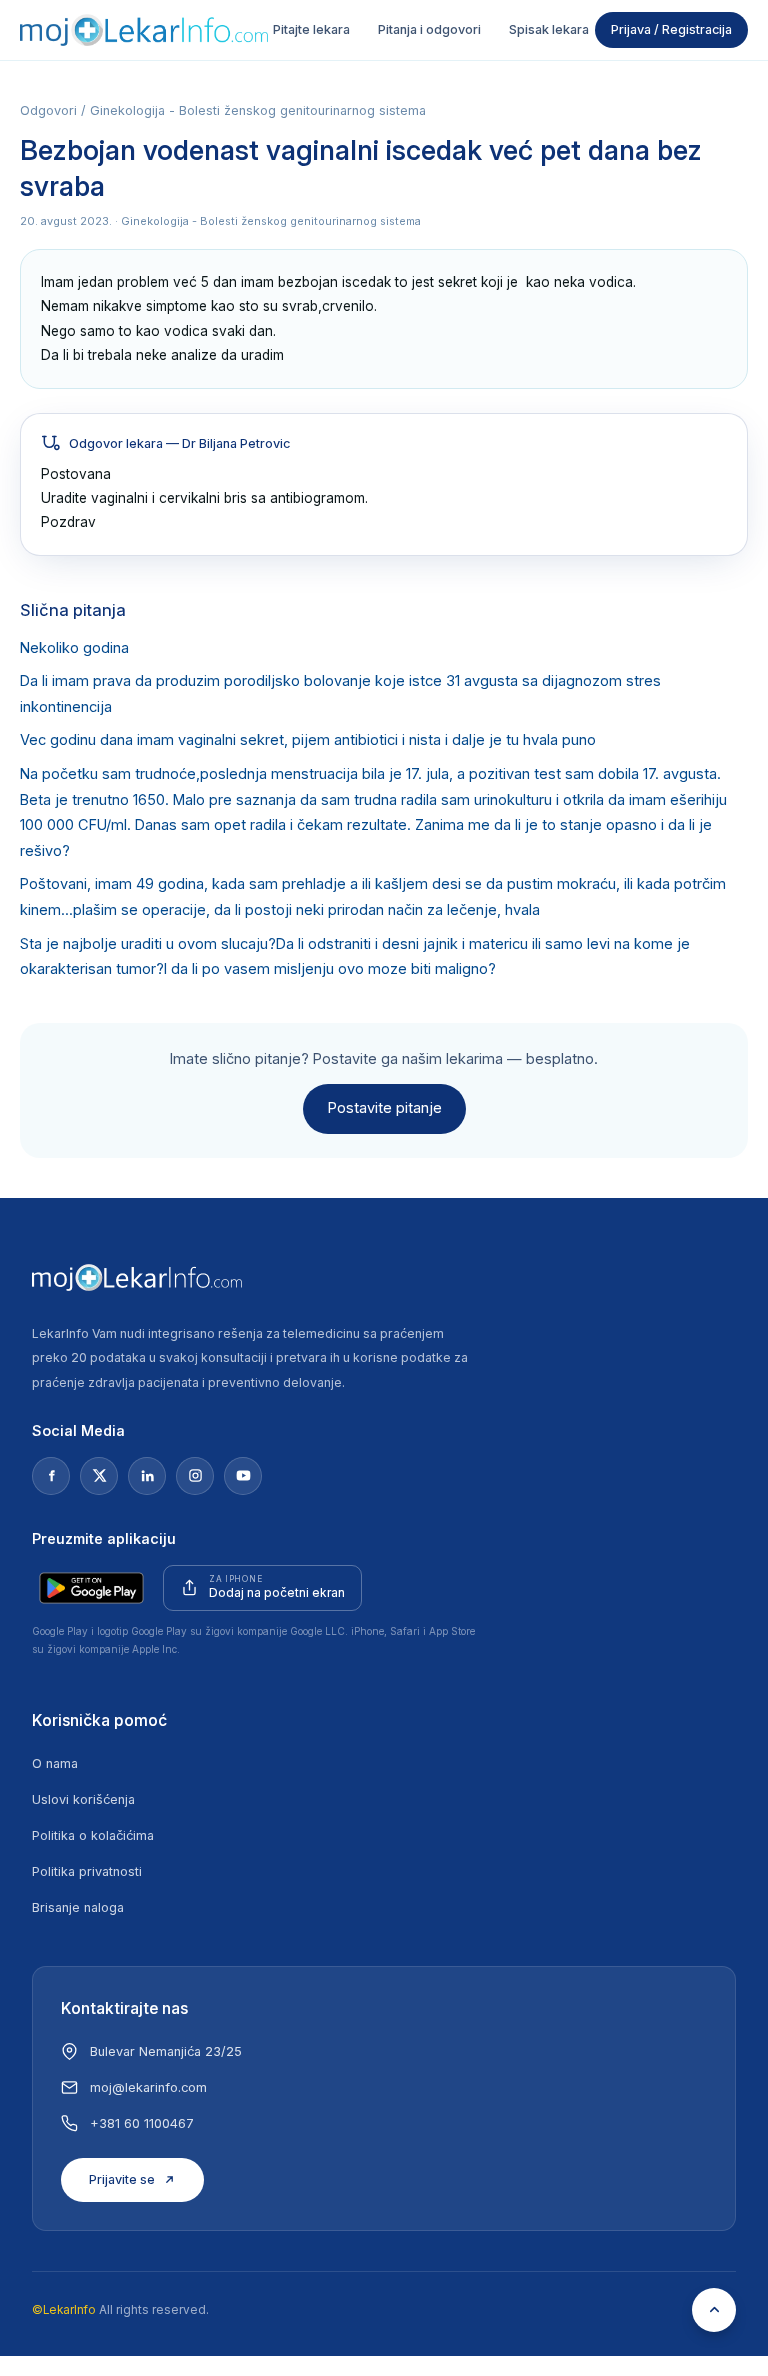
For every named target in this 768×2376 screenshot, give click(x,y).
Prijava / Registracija (671, 29)
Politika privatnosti (87, 1871)
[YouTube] (243, 1476)
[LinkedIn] (147, 1476)
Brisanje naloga (78, 1907)
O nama (55, 1763)
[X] (99, 1476)
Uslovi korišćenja (83, 1799)
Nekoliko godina (74, 648)
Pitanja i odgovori (429, 29)
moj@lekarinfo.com (148, 2087)
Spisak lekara (549, 29)
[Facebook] (51, 1476)
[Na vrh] (714, 2310)
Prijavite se (122, 2179)
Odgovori (48, 110)
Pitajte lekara (311, 29)
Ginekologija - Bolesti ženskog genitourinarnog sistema (258, 110)
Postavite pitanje (384, 1108)
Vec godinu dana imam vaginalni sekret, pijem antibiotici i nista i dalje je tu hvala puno (308, 740)
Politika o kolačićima (93, 1835)
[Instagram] (195, 1476)
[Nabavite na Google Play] (91, 1588)
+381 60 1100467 (142, 2123)
